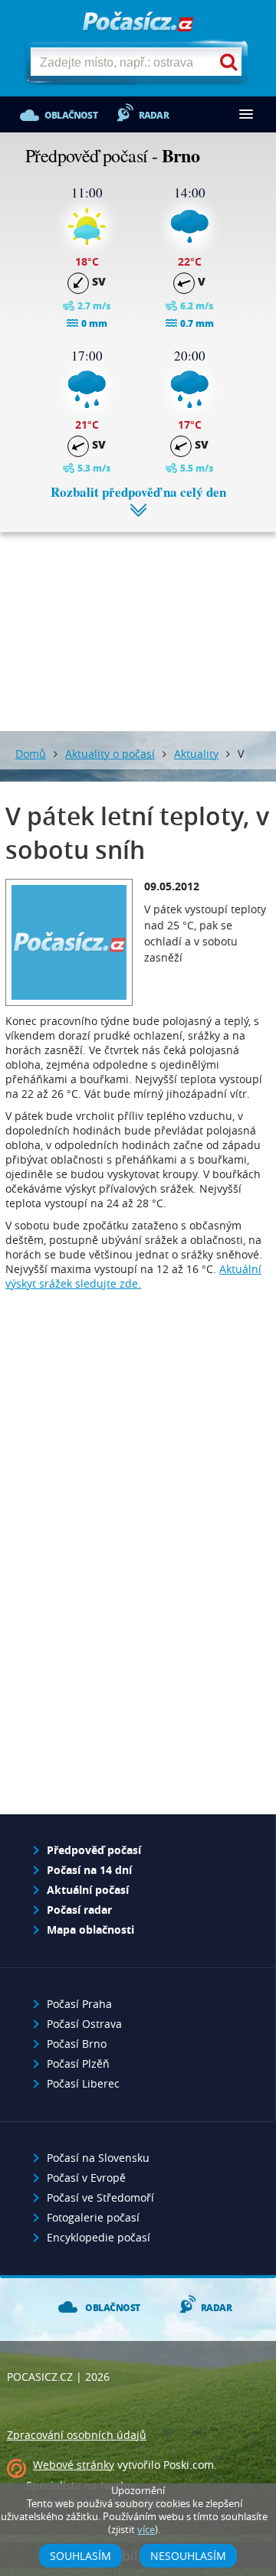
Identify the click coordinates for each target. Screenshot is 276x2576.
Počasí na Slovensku (98, 2158)
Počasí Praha (79, 2004)
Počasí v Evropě (86, 2178)
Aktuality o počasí (110, 754)
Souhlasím (80, 2556)
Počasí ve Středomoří (100, 2197)
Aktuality (196, 754)
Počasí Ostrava (84, 2024)
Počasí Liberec (83, 2083)
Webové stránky (74, 2465)
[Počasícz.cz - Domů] (138, 23)
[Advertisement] (138, 620)
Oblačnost (71, 115)
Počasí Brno (77, 2044)
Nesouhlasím (188, 2556)
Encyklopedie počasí (99, 2237)
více (146, 2530)
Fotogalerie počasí (93, 2217)
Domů (31, 754)
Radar (154, 115)
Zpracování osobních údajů (77, 2435)
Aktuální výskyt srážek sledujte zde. (133, 1276)
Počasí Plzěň (78, 2063)
